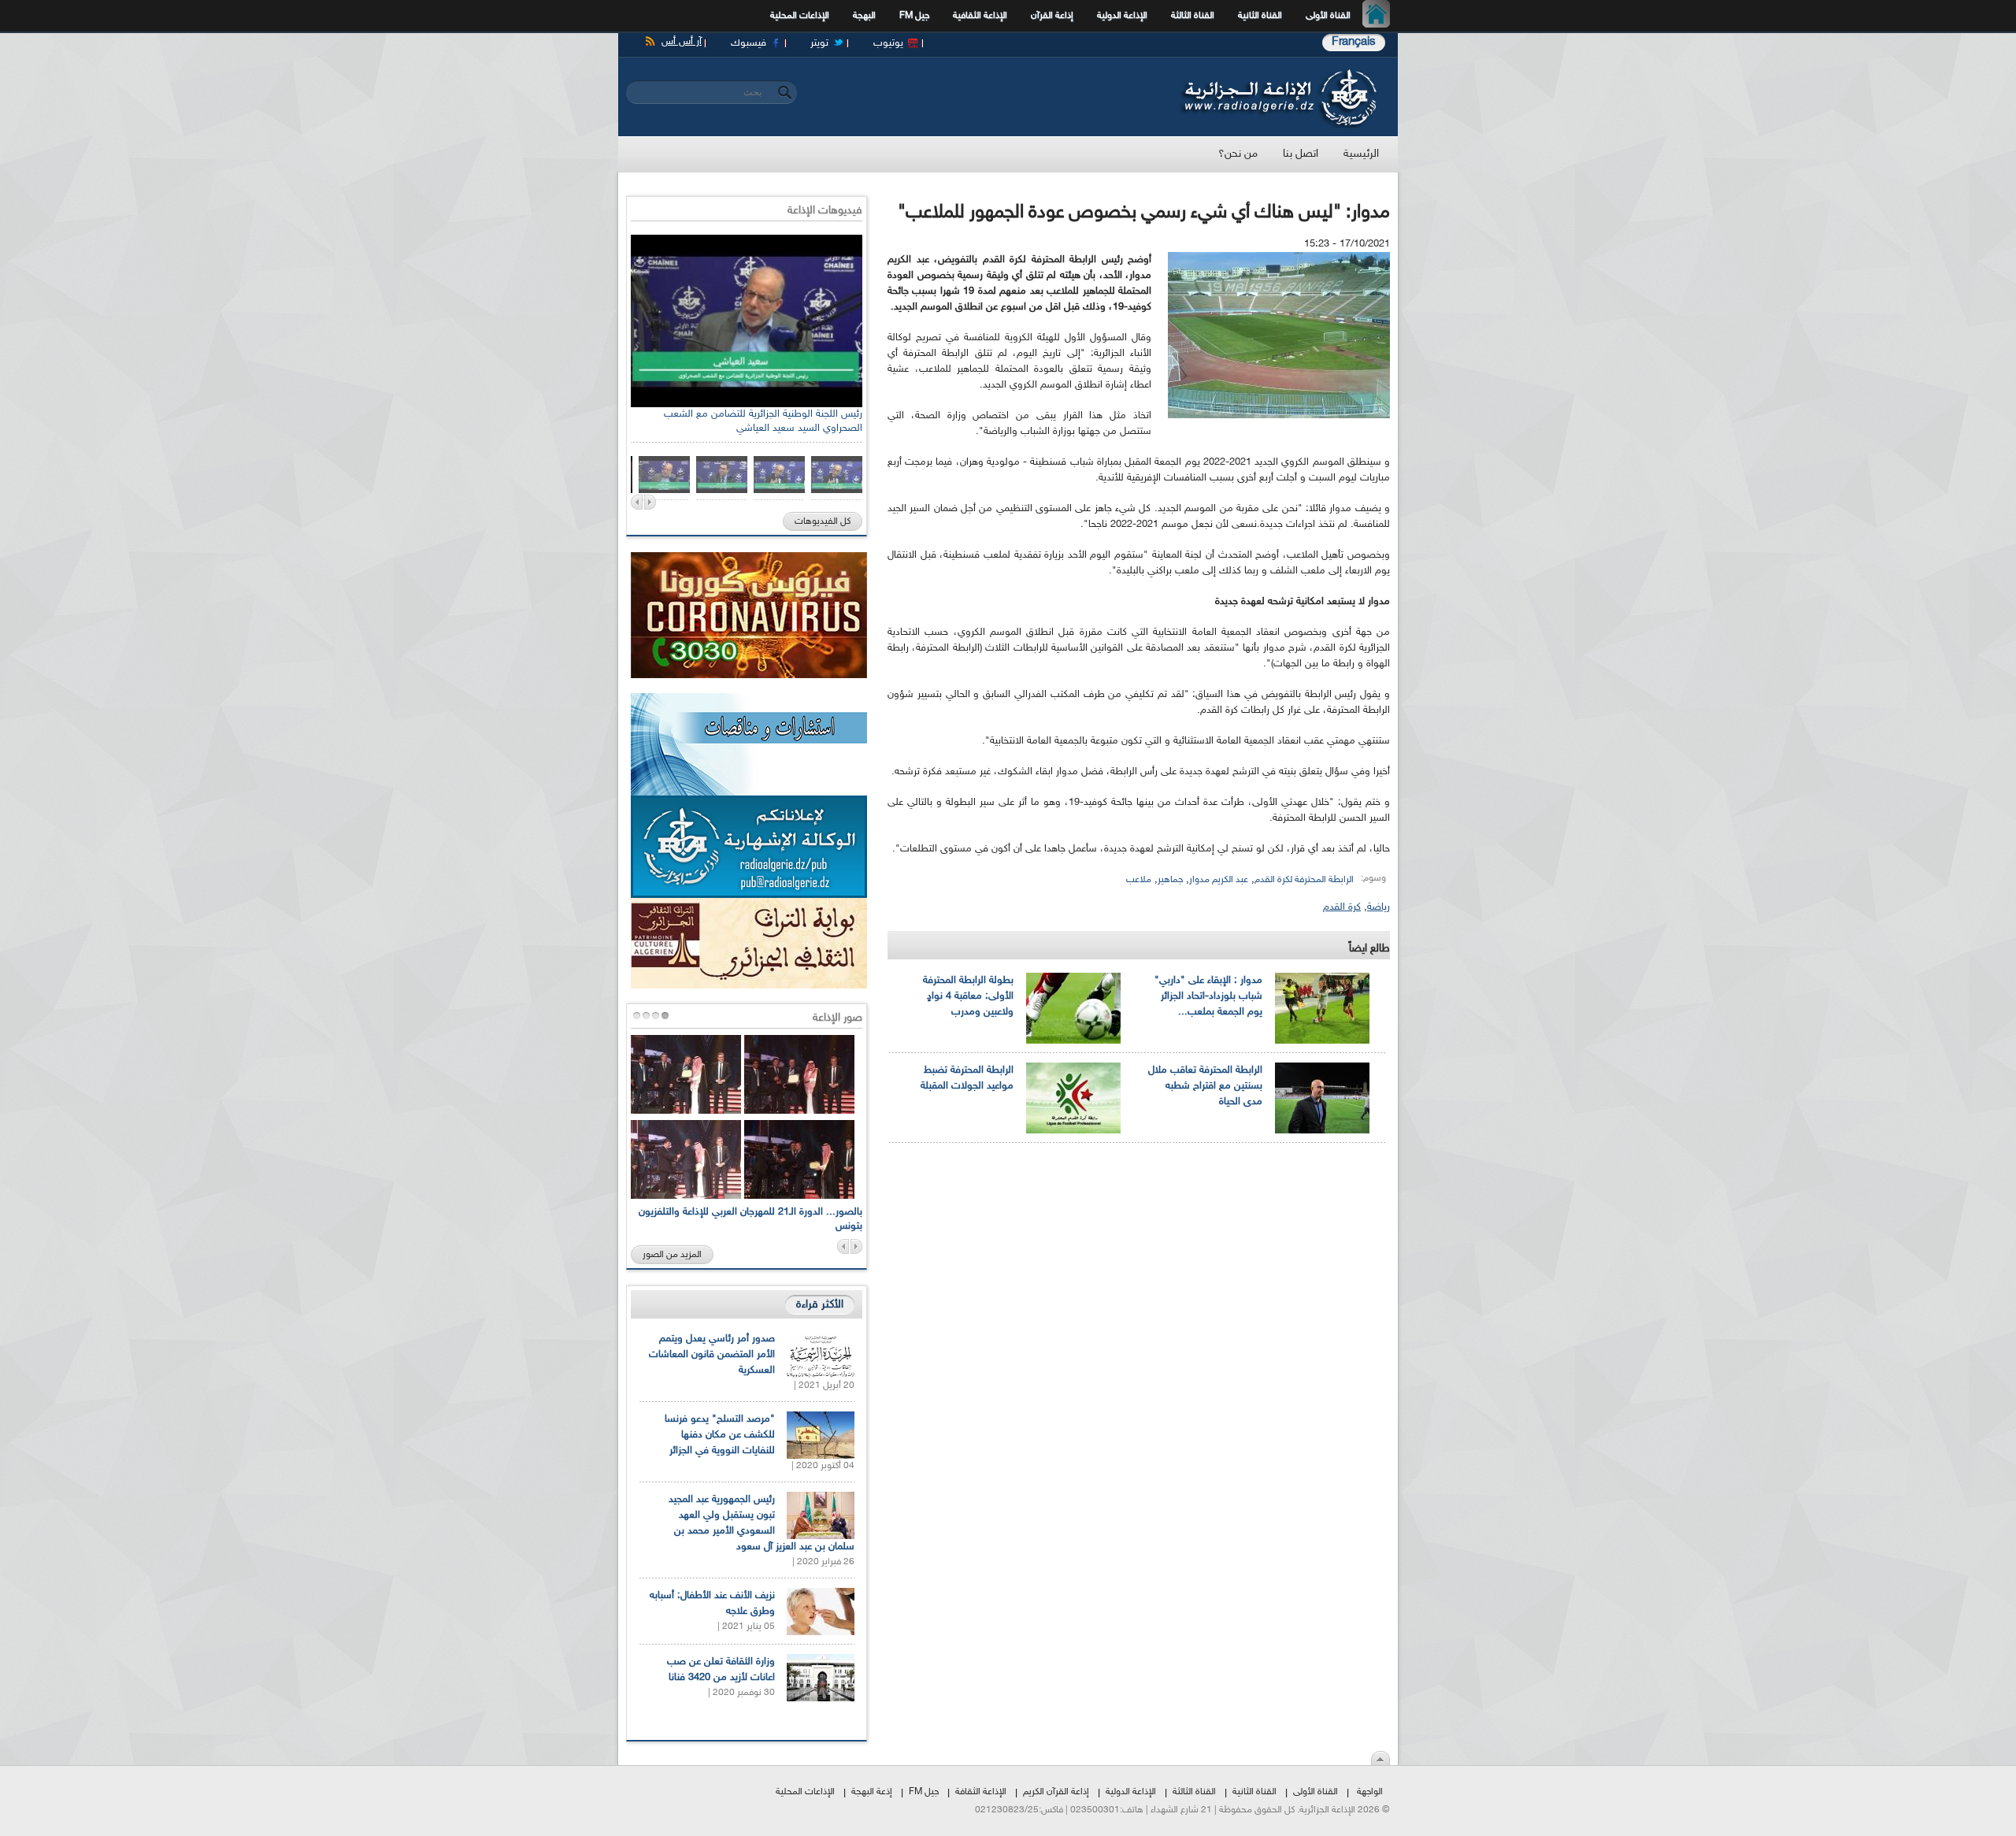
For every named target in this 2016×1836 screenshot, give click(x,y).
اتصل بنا (1301, 154)
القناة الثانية (1260, 16)
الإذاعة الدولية (1122, 16)
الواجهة (1370, 1792)
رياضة (1379, 907)
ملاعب (1139, 880)
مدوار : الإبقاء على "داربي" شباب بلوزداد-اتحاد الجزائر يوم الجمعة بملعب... (1208, 996)
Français (1354, 42)
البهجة (864, 16)
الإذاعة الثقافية (980, 16)
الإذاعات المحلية (800, 16)
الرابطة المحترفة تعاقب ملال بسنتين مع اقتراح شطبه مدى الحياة (1205, 1086)
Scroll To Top (1380, 1758)
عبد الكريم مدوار (1219, 880)
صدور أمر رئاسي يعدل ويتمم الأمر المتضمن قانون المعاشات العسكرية (712, 1355)
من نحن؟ (1238, 154)
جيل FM (914, 16)
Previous (637, 502)
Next (650, 502)
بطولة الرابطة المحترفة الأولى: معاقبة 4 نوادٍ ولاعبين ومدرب (968, 996)
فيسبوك (749, 43)
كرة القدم (1342, 907)
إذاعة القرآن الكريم (1056, 1792)
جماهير (1170, 880)
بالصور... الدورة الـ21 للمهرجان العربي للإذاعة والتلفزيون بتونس (750, 1219)
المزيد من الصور (672, 1255)
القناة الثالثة (1193, 16)
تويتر (819, 43)
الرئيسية (1380, 16)
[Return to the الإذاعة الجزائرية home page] (1278, 73)
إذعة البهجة (872, 1792)
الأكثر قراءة (820, 1305)
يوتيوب (888, 43)
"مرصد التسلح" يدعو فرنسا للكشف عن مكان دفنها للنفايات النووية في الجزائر (720, 1435)
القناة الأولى (1328, 16)
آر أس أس (682, 42)
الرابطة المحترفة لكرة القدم (1304, 880)
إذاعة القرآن (1052, 16)
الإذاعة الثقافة (981, 1792)
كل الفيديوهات (823, 521)
